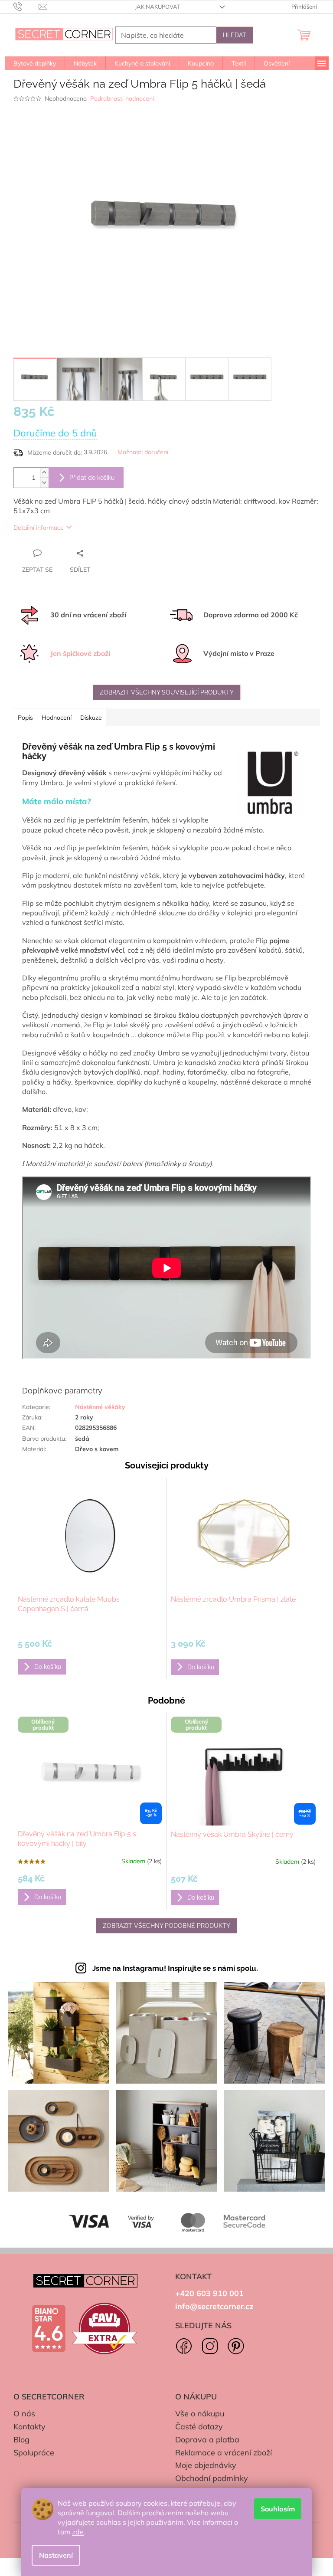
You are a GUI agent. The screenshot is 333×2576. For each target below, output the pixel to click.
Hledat (235, 35)
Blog (21, 2440)
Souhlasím (278, 2509)
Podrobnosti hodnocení (122, 98)
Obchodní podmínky (212, 2478)
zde (78, 2532)
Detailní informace (39, 528)
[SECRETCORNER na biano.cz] (49, 2329)
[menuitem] (35, 63)
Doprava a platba (207, 2440)
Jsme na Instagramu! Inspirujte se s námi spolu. (175, 1968)
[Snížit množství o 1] (44, 483)
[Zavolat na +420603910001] (26, 6)
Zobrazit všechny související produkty (167, 692)
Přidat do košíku (92, 478)
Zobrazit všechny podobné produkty (166, 1926)
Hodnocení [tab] (57, 718)
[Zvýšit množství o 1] (44, 473)
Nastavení (56, 2555)
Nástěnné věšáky (100, 1407)
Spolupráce (34, 2453)
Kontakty (29, 2427)
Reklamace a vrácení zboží (224, 2453)
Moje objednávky (206, 2465)
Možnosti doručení (143, 452)
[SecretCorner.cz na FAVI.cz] (104, 2329)
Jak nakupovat (158, 7)
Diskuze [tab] (91, 718)
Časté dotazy (199, 2427)
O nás (24, 2414)
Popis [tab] (25, 718)
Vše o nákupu (200, 2414)
